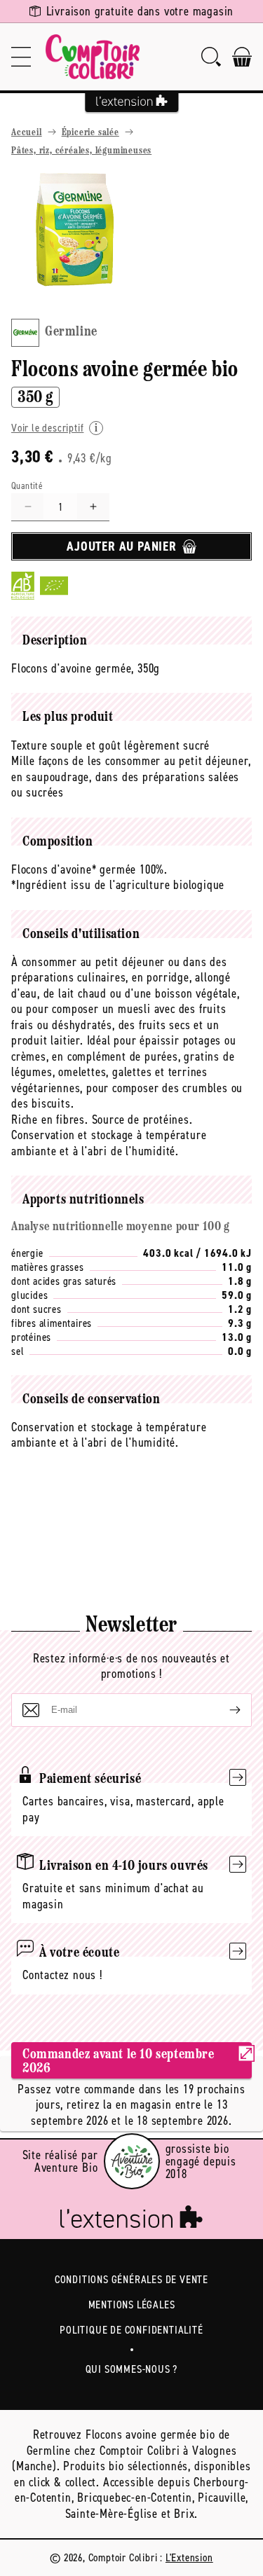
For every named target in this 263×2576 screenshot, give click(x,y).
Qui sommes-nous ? (132, 2369)
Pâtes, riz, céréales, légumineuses (81, 151)
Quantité (27, 486)
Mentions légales (132, 2305)
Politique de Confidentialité (131, 2330)
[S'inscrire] (224, 1710)
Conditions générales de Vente (131, 2279)
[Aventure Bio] (132, 2161)
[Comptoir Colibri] (93, 57)
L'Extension (189, 2557)
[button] (21, 57)
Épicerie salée (90, 133)
